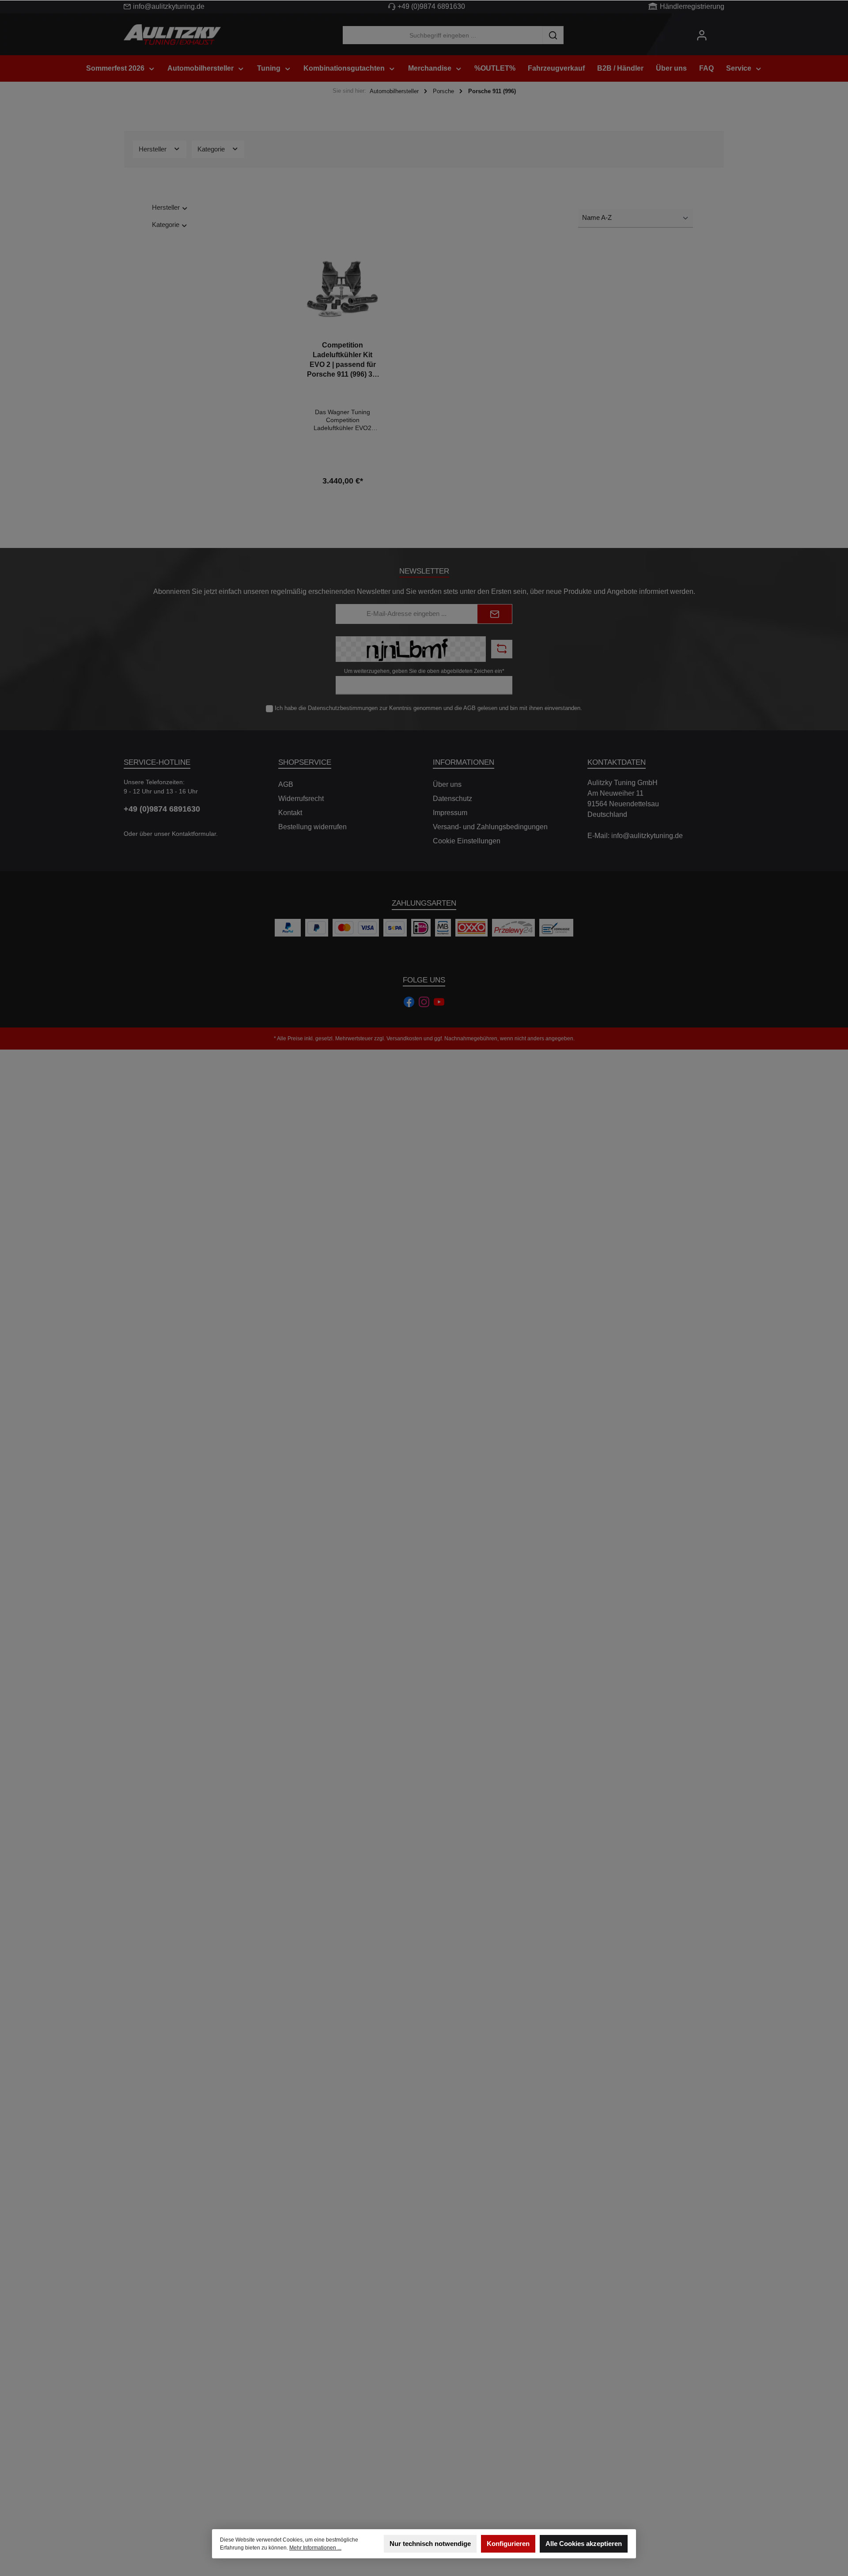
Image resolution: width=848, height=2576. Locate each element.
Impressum (450, 813)
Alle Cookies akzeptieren (584, 2544)
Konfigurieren (508, 2544)
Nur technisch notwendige (430, 2544)
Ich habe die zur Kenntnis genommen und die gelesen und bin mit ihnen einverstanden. (428, 708)
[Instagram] (424, 1002)
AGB (469, 708)
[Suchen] (553, 35)
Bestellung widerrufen (312, 827)
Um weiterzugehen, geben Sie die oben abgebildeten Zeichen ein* (424, 671)
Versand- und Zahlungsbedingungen (490, 827)
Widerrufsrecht (301, 799)
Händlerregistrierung (692, 6)
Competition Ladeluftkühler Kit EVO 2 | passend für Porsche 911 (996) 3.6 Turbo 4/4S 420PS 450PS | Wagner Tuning (343, 360)
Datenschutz (452, 799)
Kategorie (212, 149)
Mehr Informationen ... (315, 2548)
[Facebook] (409, 1002)
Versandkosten (404, 1039)
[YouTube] (439, 1002)
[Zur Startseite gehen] (172, 35)
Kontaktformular (194, 834)
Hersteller (153, 149)
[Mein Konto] (702, 35)
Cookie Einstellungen (467, 841)
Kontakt (290, 813)
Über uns (447, 784)
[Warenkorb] (721, 31)
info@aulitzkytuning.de (169, 6)
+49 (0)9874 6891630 (431, 6)
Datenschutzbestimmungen (343, 708)
